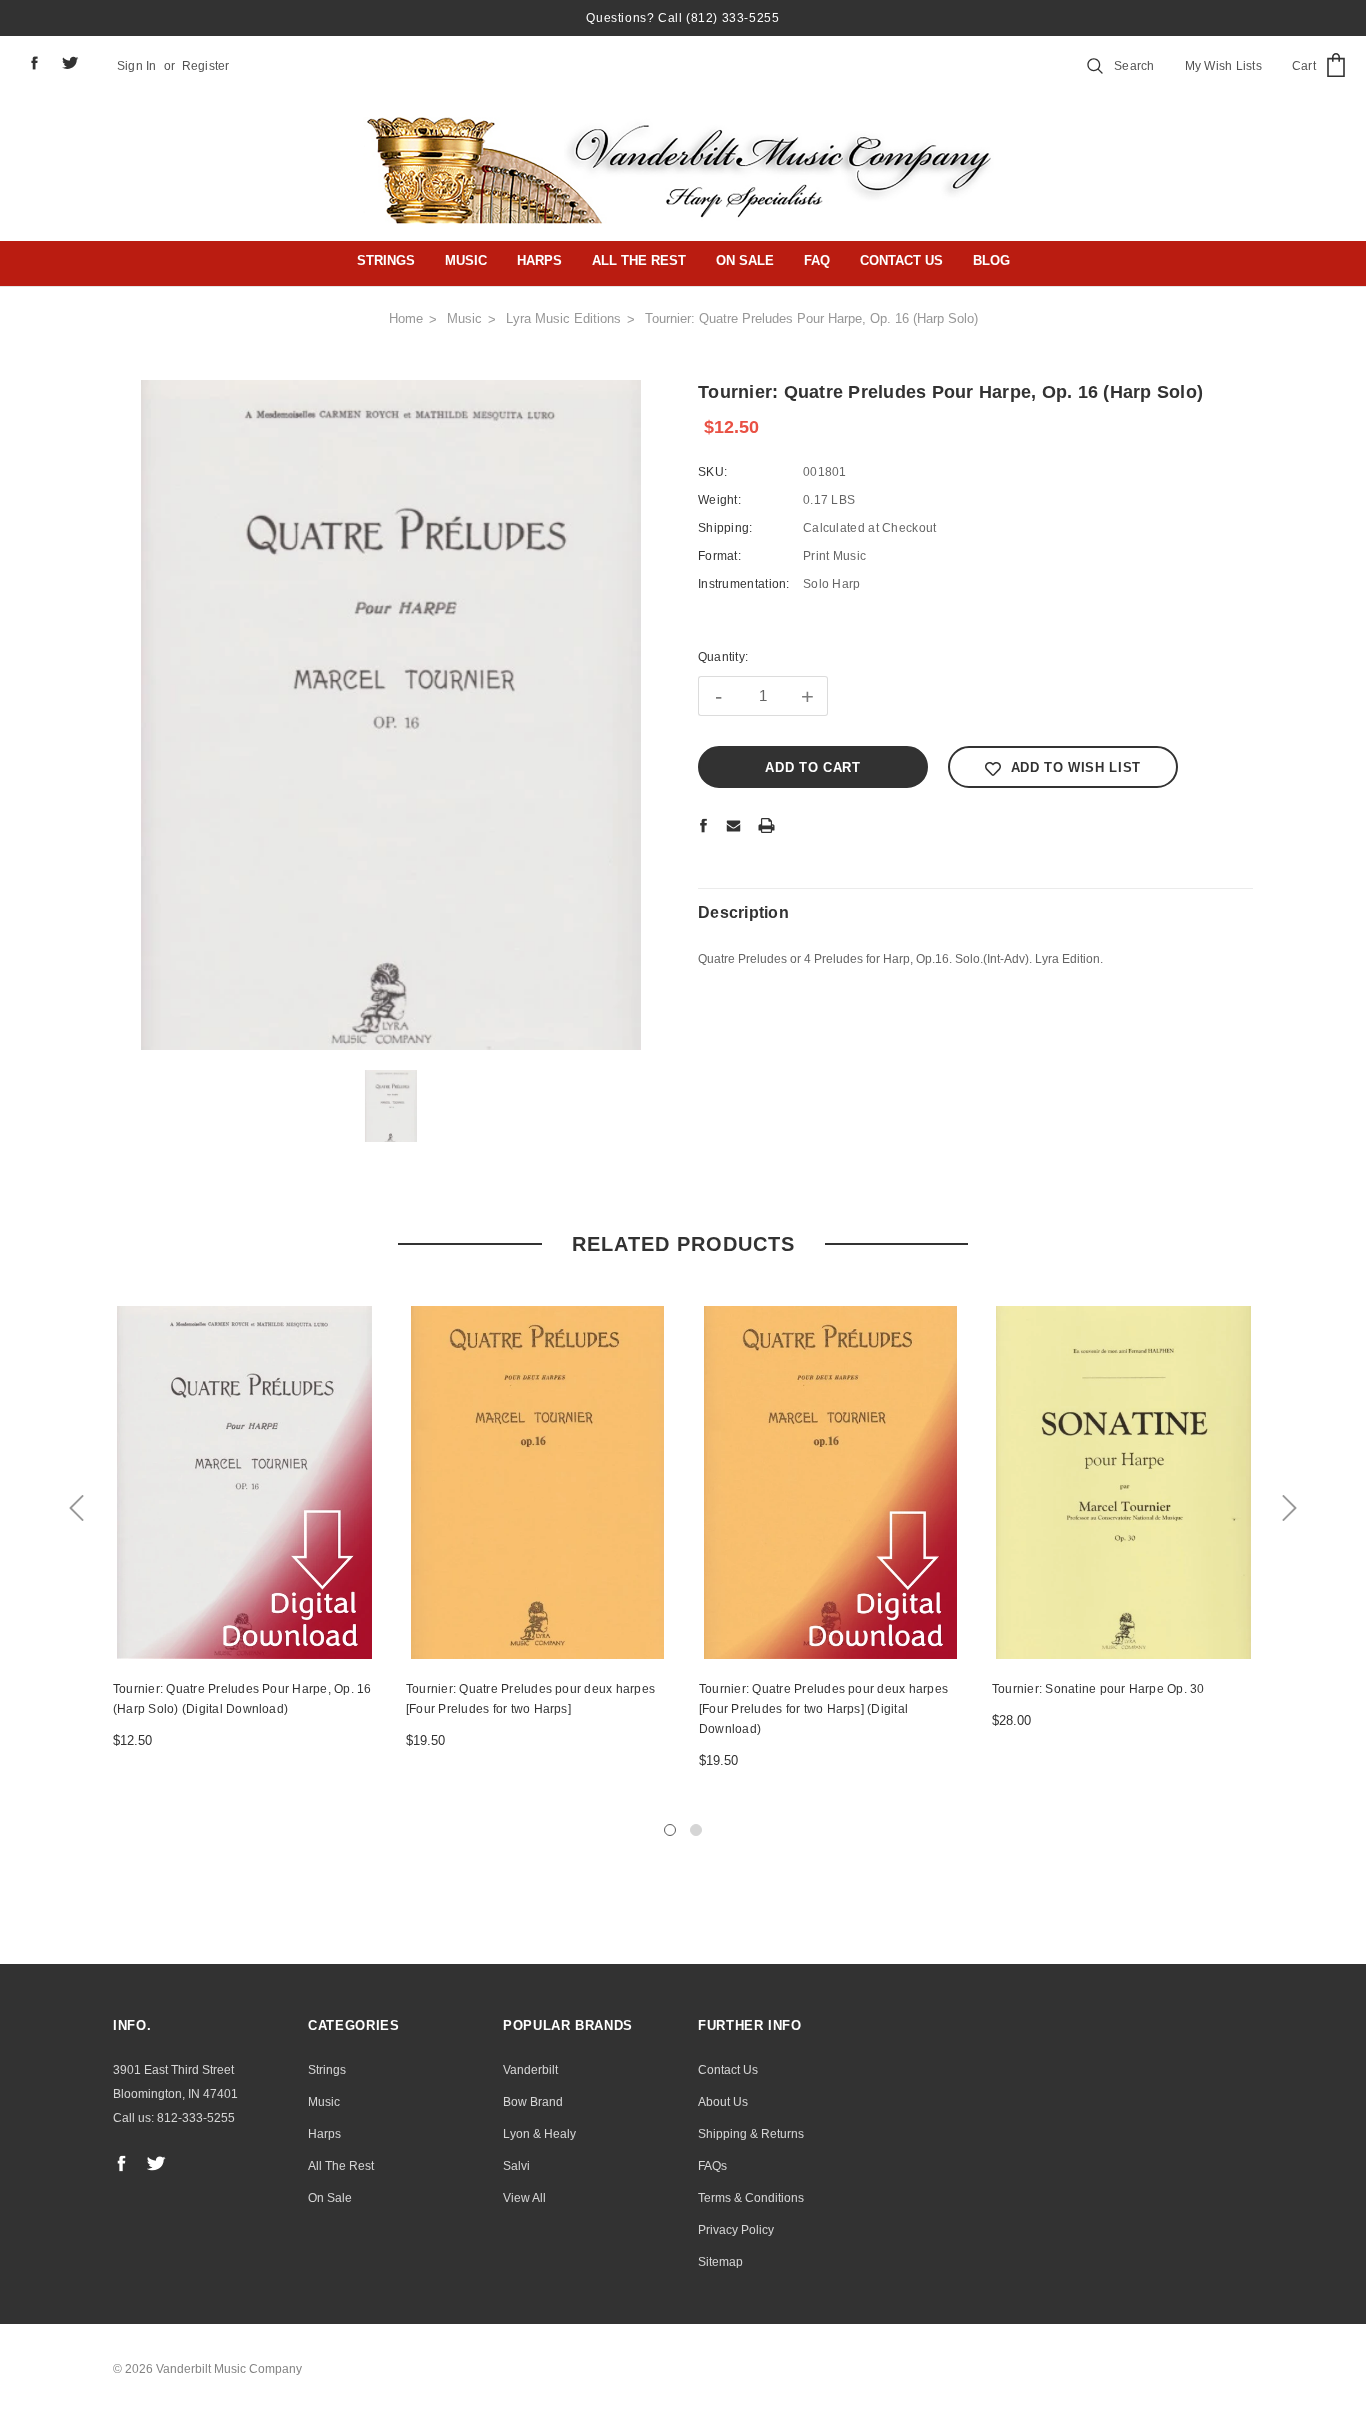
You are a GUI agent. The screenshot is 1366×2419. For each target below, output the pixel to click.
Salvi (516, 2166)
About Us (723, 2102)
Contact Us (901, 260)
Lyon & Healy (539, 2134)
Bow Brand (533, 2102)
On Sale (745, 260)
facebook (34, 62)
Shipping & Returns (751, 2134)
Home (406, 318)
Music (466, 260)
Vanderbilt (530, 2070)
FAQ (817, 260)
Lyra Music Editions (563, 318)
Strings (386, 260)
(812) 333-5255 (732, 18)
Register (206, 66)
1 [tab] (670, 1830)
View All (524, 2198)
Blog (991, 260)
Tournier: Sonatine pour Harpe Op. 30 (1098, 1689)
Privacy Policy (736, 2230)
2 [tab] (696, 1830)
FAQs (712, 2166)
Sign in (137, 66)
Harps (539, 260)
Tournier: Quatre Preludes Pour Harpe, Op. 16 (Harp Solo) (811, 318)
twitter (70, 63)
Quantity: (723, 657)
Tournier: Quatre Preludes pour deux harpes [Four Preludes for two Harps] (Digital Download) (823, 1709)
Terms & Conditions (751, 2198)
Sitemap (720, 2262)
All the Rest (639, 260)
